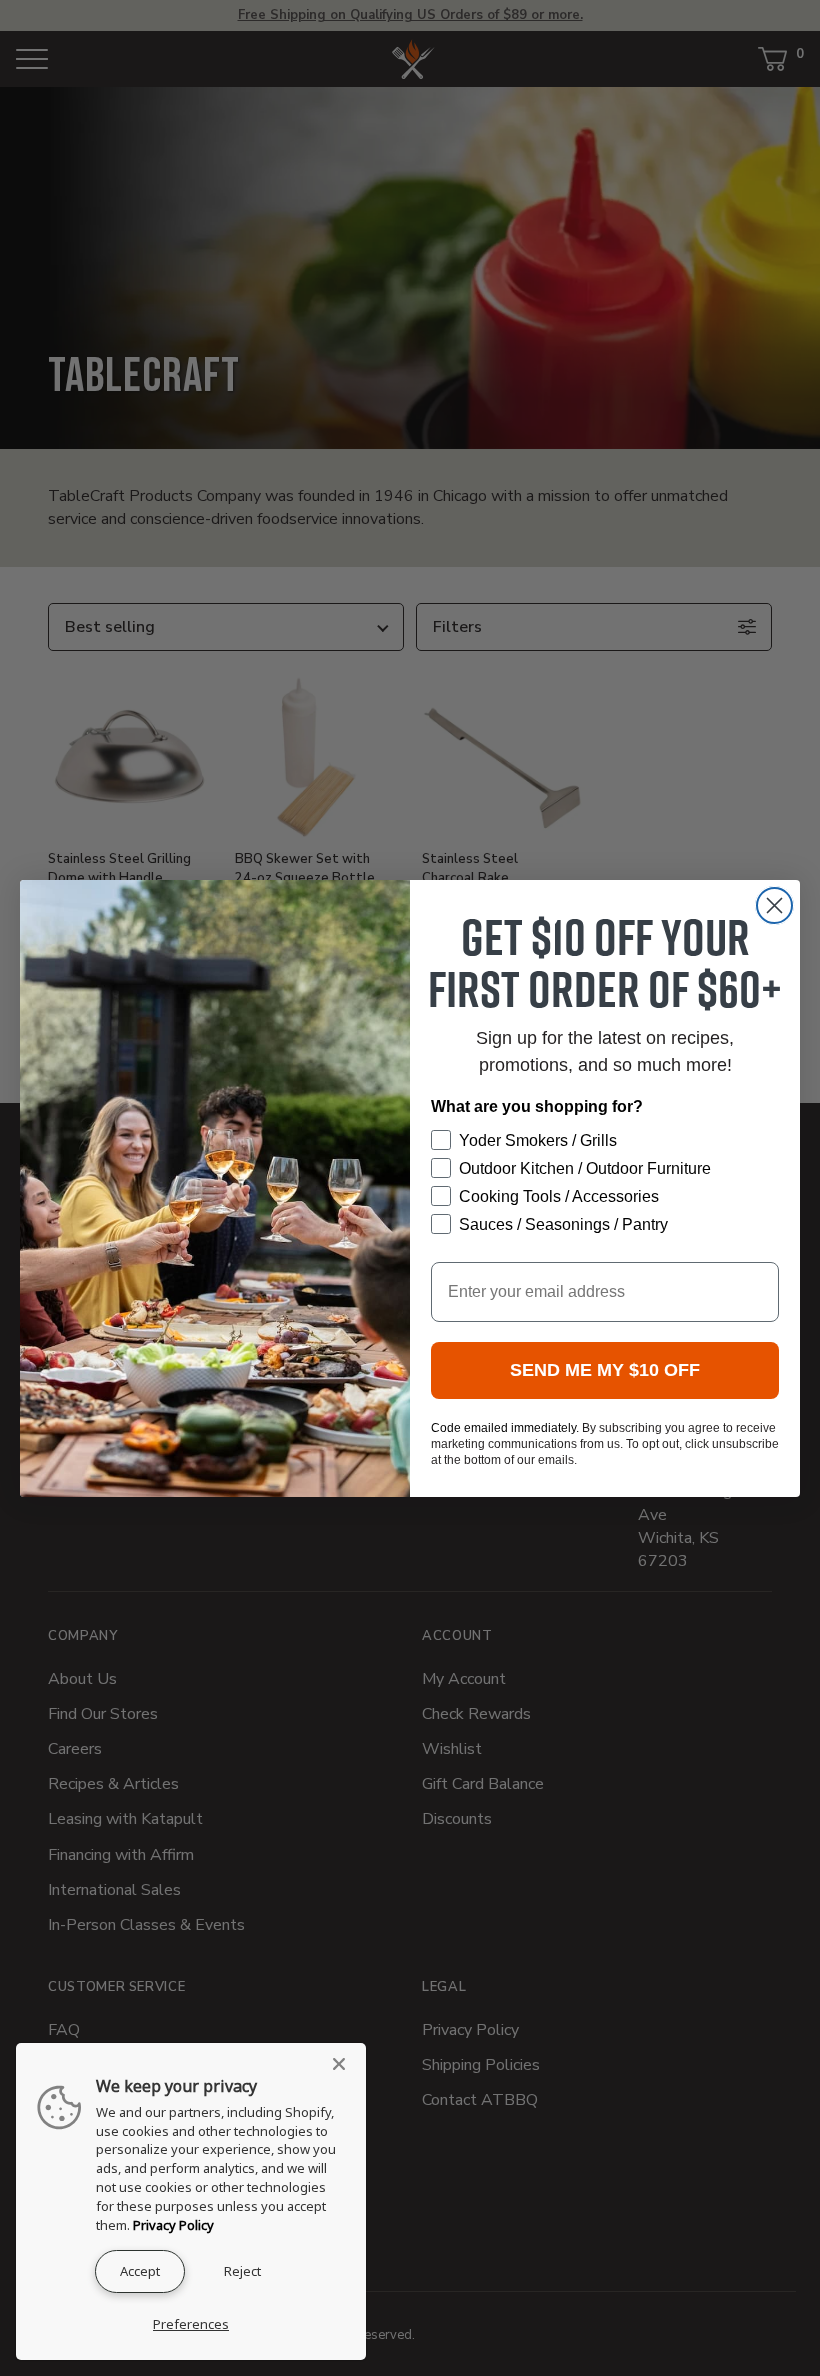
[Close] (345, 2064)
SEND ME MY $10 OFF (605, 1370)
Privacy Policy (173, 2225)
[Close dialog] (774, 905)
